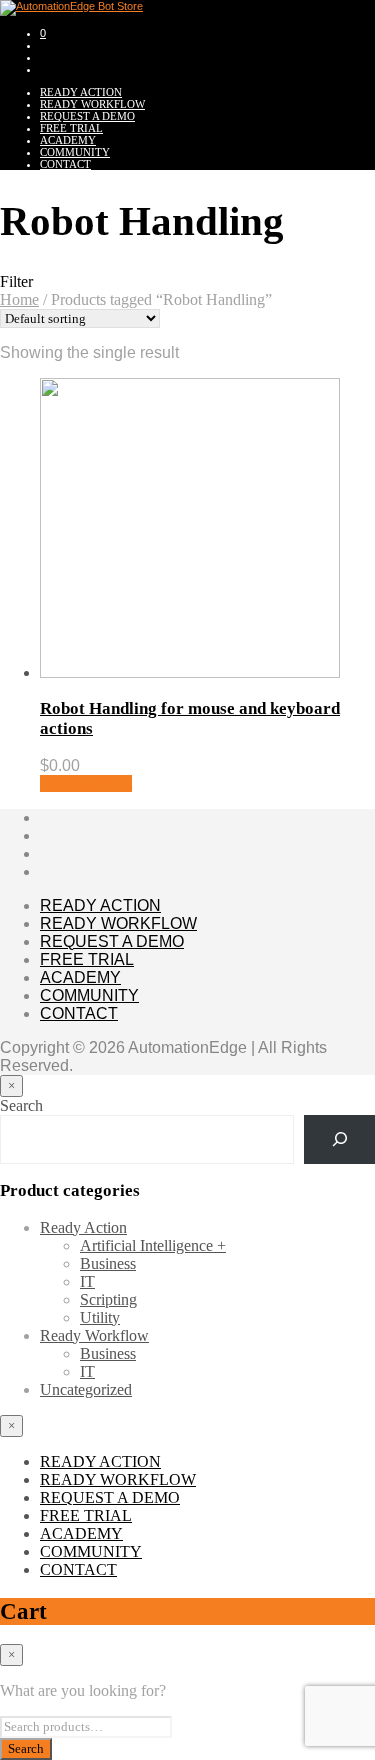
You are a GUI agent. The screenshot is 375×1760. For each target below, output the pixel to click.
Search (21, 1105)
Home (19, 299)
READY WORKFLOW (92, 104)
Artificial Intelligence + (153, 1245)
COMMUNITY (75, 152)
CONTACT (65, 164)
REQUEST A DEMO (87, 116)
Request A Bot (86, 783)
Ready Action (83, 1227)
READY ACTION (81, 92)
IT (87, 1281)
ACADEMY (68, 140)
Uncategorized (86, 1389)
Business (108, 1263)
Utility (100, 1317)
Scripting (108, 1299)
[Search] (339, 1139)
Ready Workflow (94, 1335)
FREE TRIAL (71, 128)
